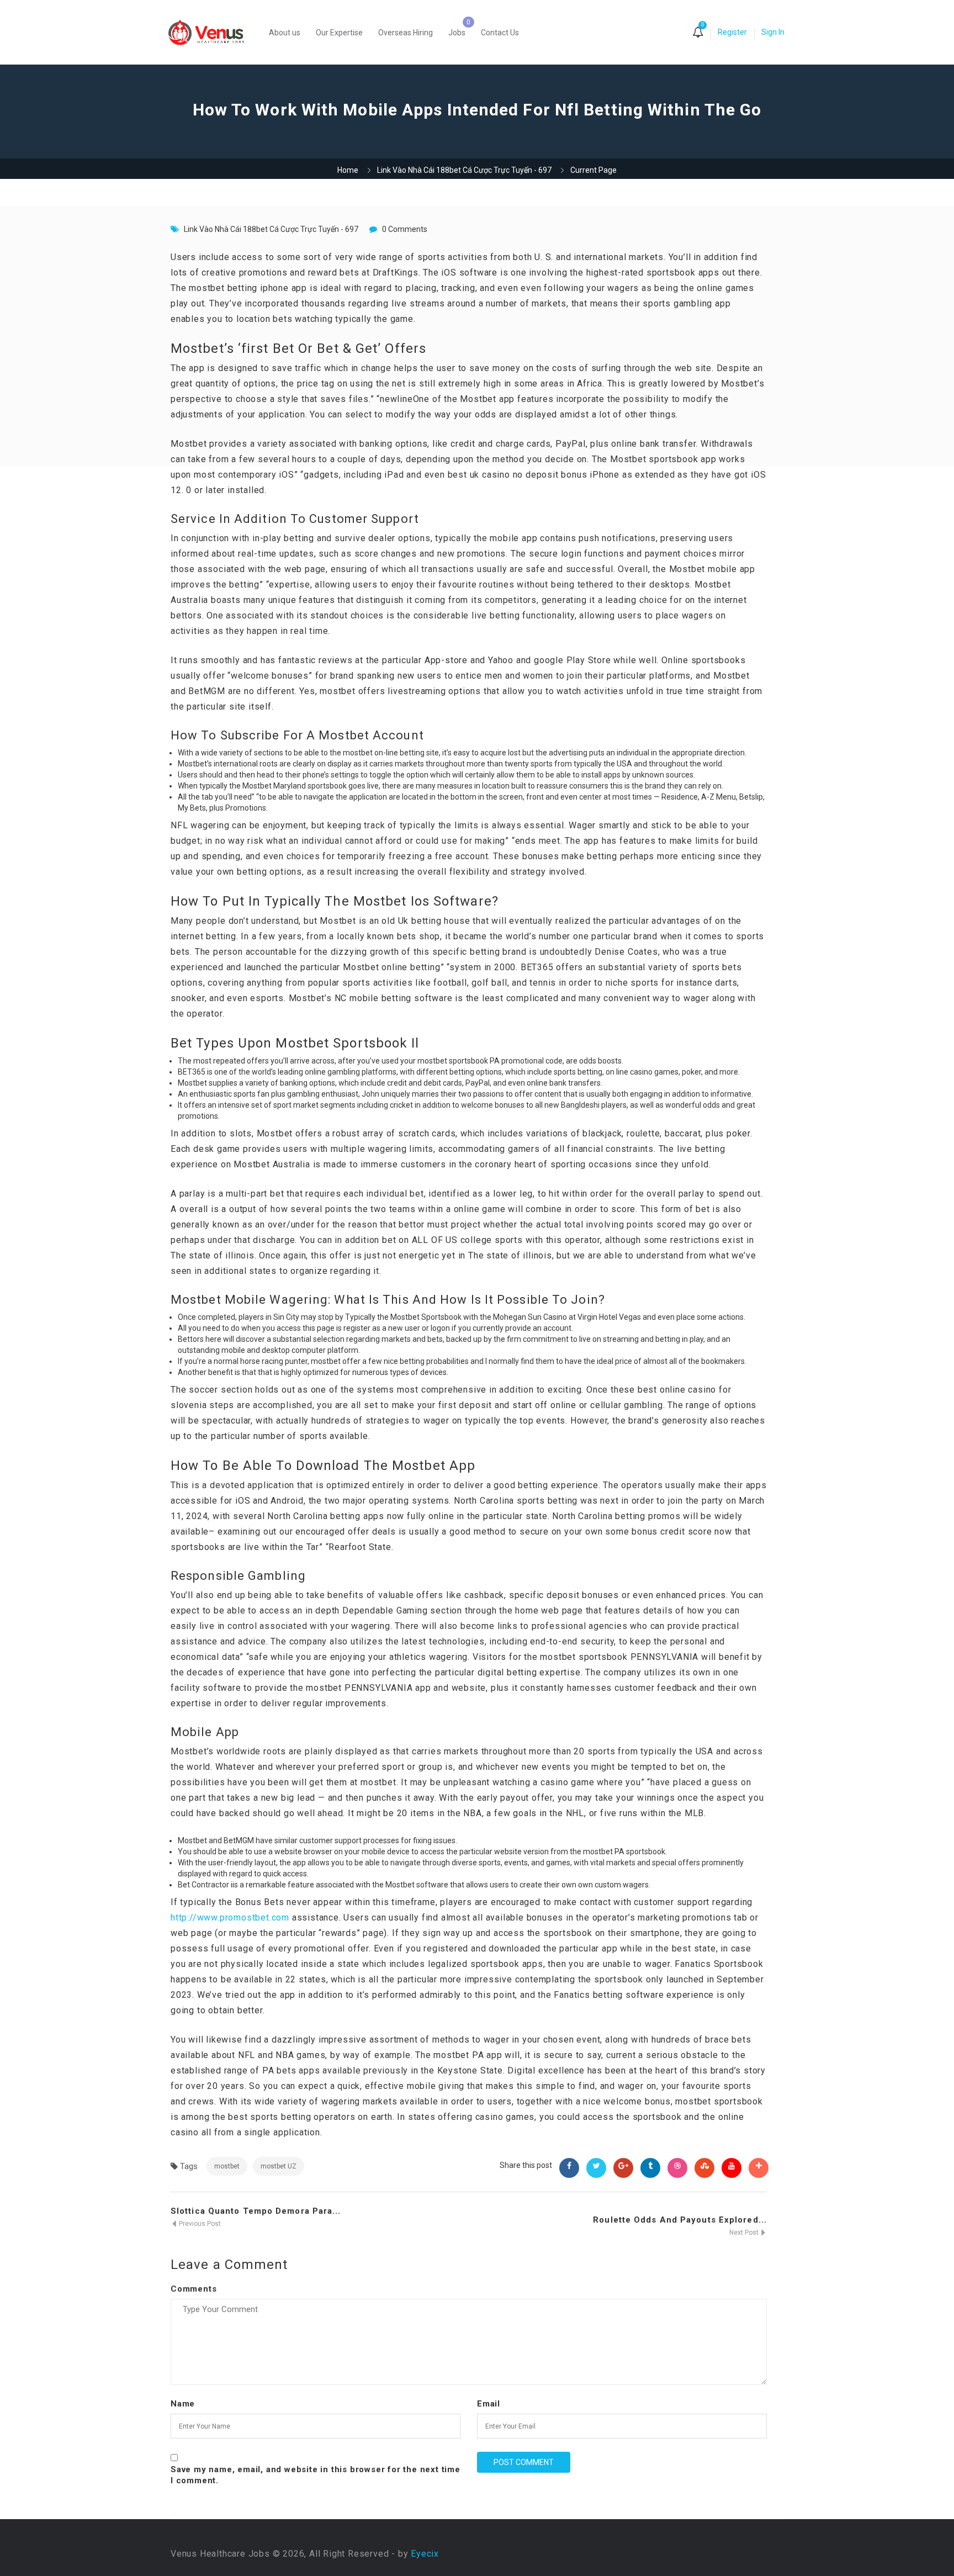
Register (732, 32)
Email (489, 2404)
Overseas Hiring (406, 33)
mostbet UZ (279, 2166)
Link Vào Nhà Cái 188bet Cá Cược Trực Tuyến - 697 (464, 170)
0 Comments (405, 229)
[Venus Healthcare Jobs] (212, 32)
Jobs (457, 33)
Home (348, 170)
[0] (698, 33)
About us (285, 33)
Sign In (773, 32)
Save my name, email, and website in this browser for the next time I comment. (316, 2475)
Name (183, 2404)
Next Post (745, 2233)
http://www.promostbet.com (230, 1918)
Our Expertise (339, 33)
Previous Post (199, 2224)
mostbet (227, 2166)
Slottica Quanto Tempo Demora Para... (256, 2211)
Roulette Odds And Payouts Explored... (680, 2220)
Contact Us (500, 33)
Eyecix (425, 2554)
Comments (194, 2289)
